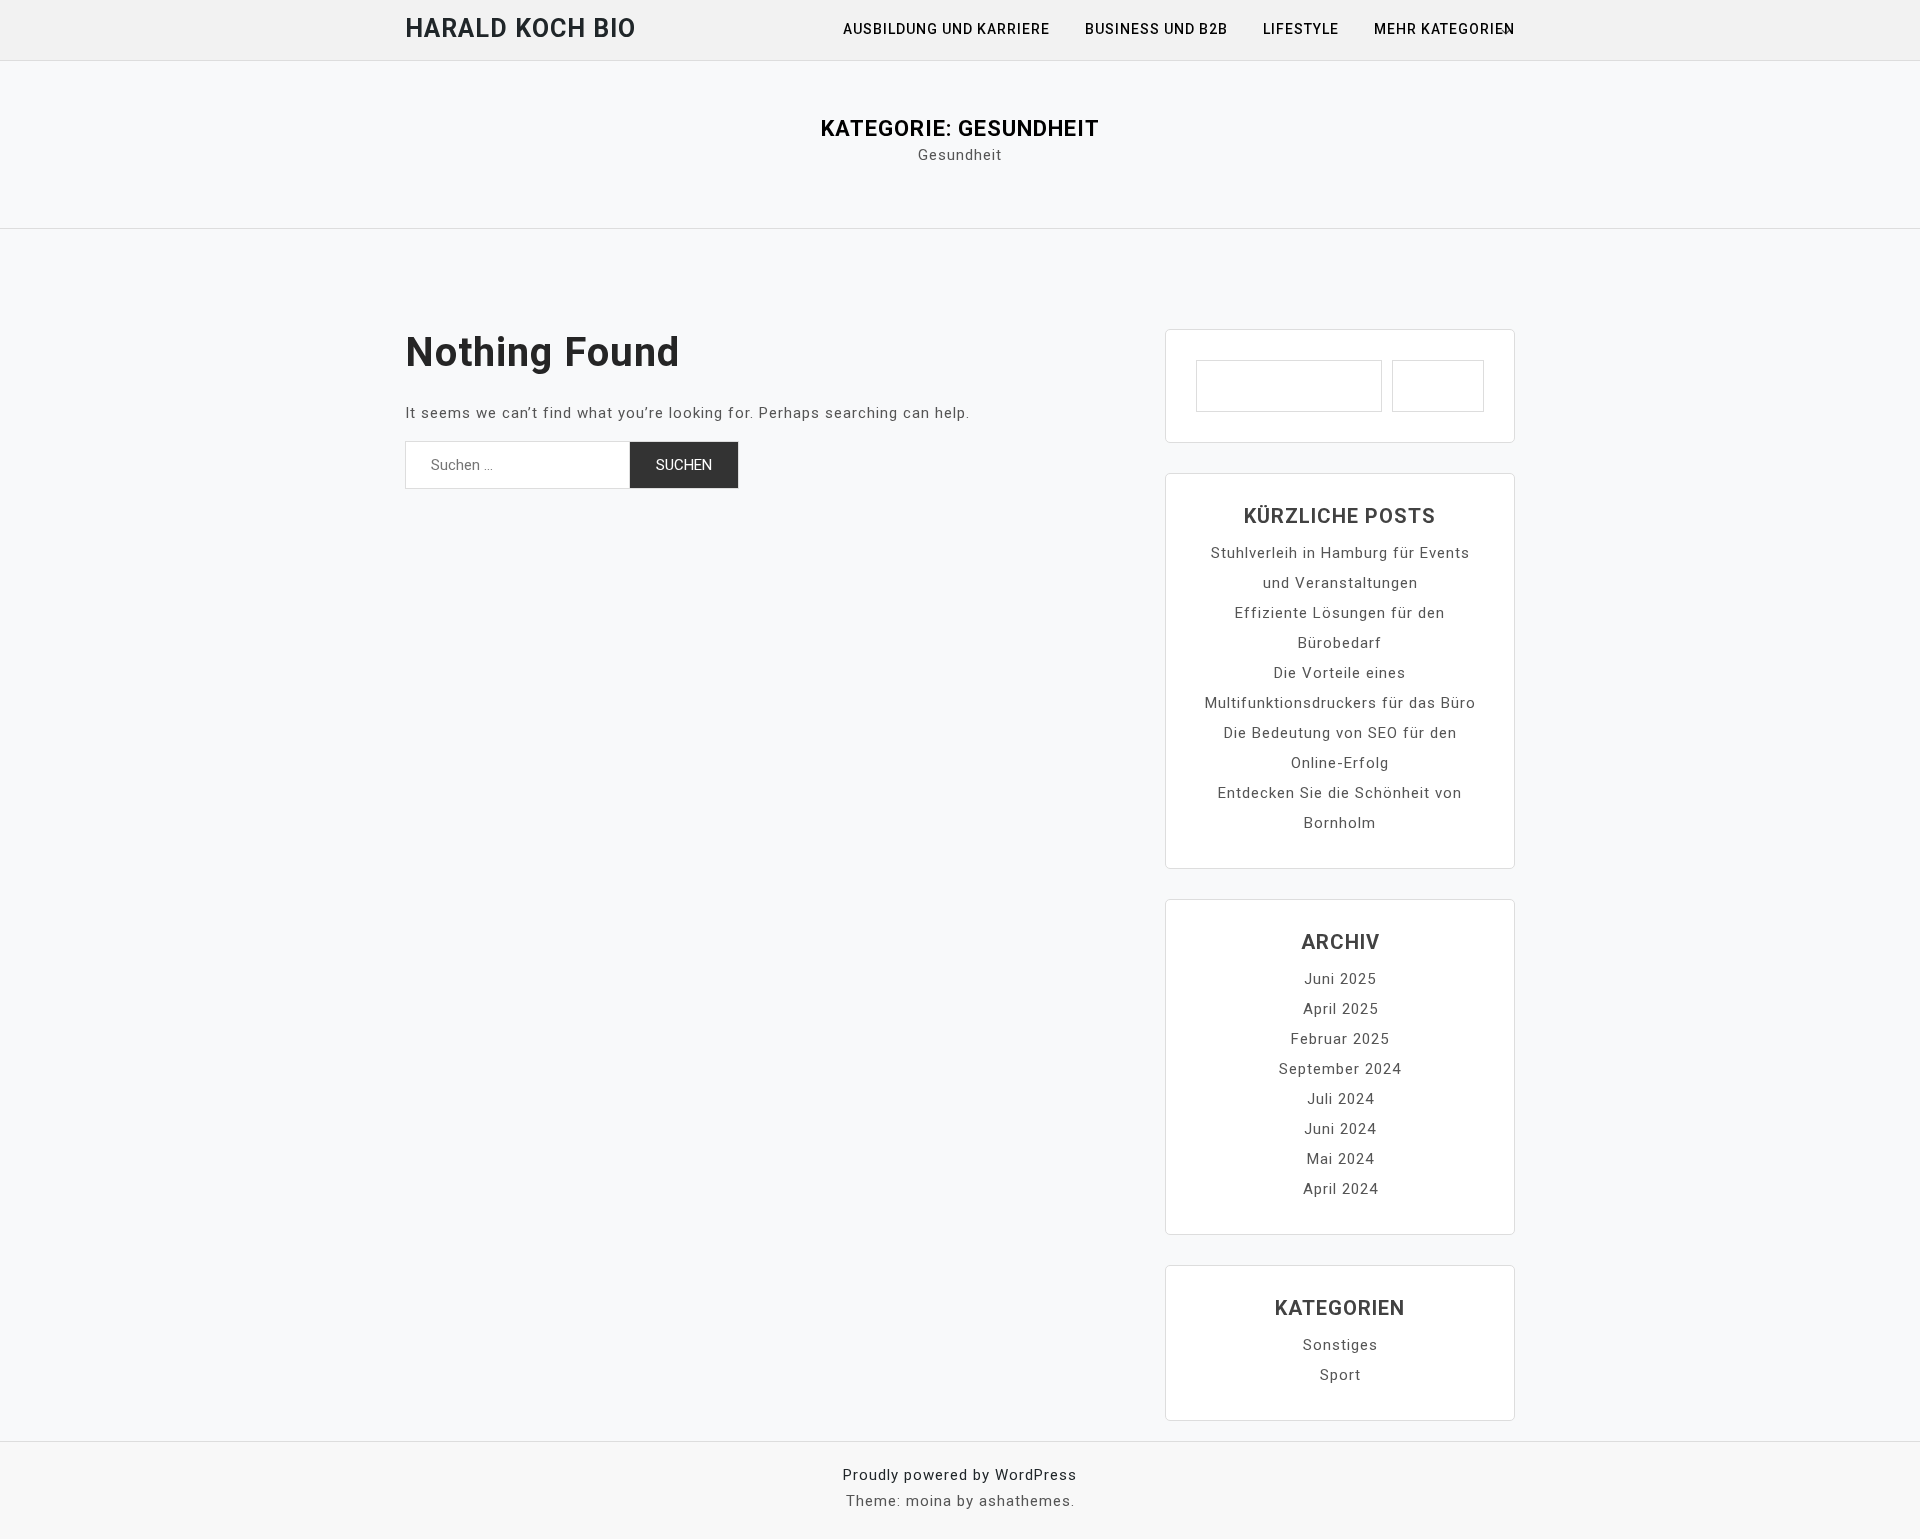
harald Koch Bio (520, 28)
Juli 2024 (1340, 1099)
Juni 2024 (1340, 1129)
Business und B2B (1156, 29)
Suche (1438, 386)
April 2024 (1340, 1189)
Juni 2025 (1340, 979)
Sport (1340, 1375)
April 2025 (1340, 1009)
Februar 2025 (1340, 1039)
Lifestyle (1301, 29)
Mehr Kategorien (1444, 29)
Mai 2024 (1340, 1159)
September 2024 (1340, 1069)
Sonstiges (1340, 1345)
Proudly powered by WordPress (960, 1475)
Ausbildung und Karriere (946, 29)
